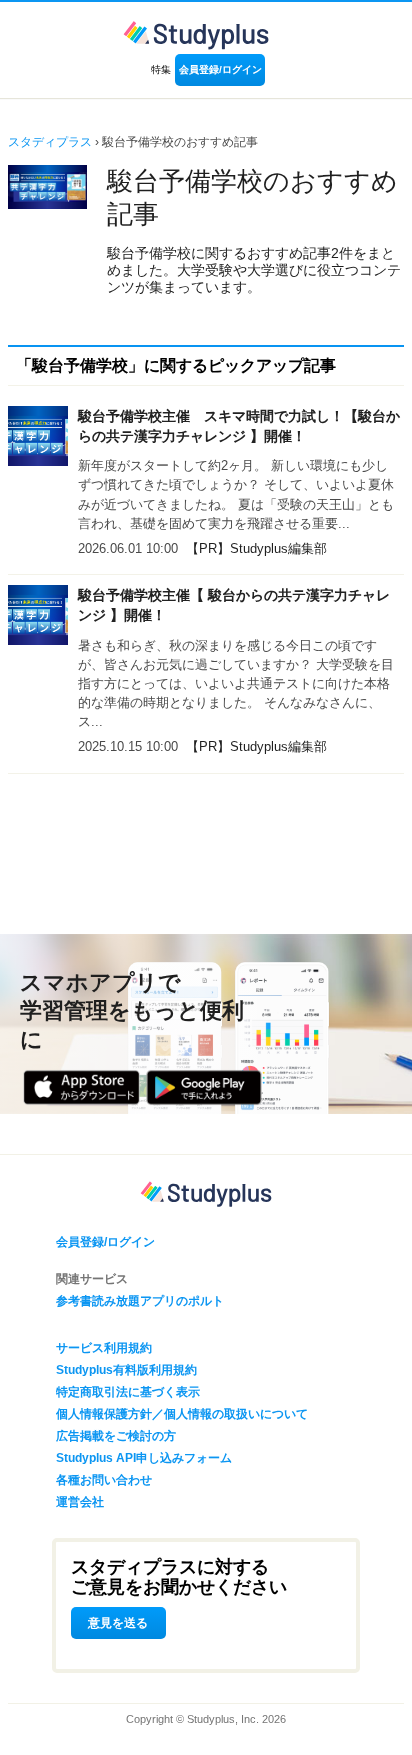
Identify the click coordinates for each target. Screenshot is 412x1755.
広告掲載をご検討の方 (116, 1436)
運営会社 (80, 1502)
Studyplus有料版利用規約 (126, 1370)
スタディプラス (50, 142)
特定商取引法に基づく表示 (128, 1392)
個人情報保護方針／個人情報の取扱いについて (182, 1414)
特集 (161, 69)
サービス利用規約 (104, 1348)
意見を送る (118, 1623)
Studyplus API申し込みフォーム (144, 1458)
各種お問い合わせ (104, 1480)
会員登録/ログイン (220, 69)
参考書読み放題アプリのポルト (140, 1301)
